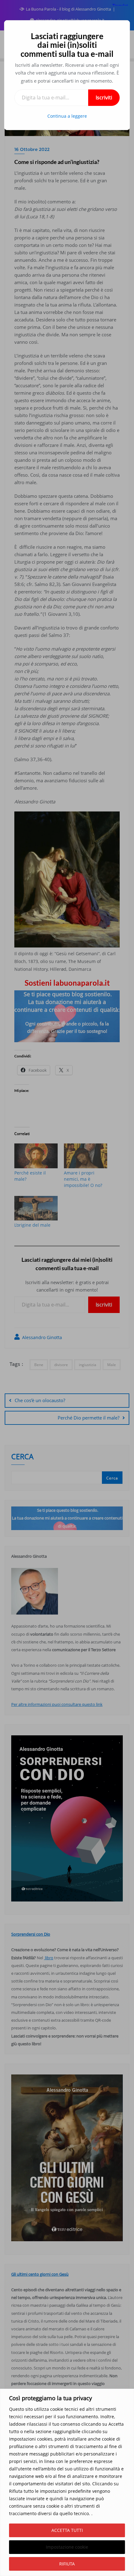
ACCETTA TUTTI (67, 2530)
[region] (67, 2482)
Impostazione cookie (67, 2547)
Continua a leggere (67, 116)
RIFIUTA (67, 2564)
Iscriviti (104, 98)
